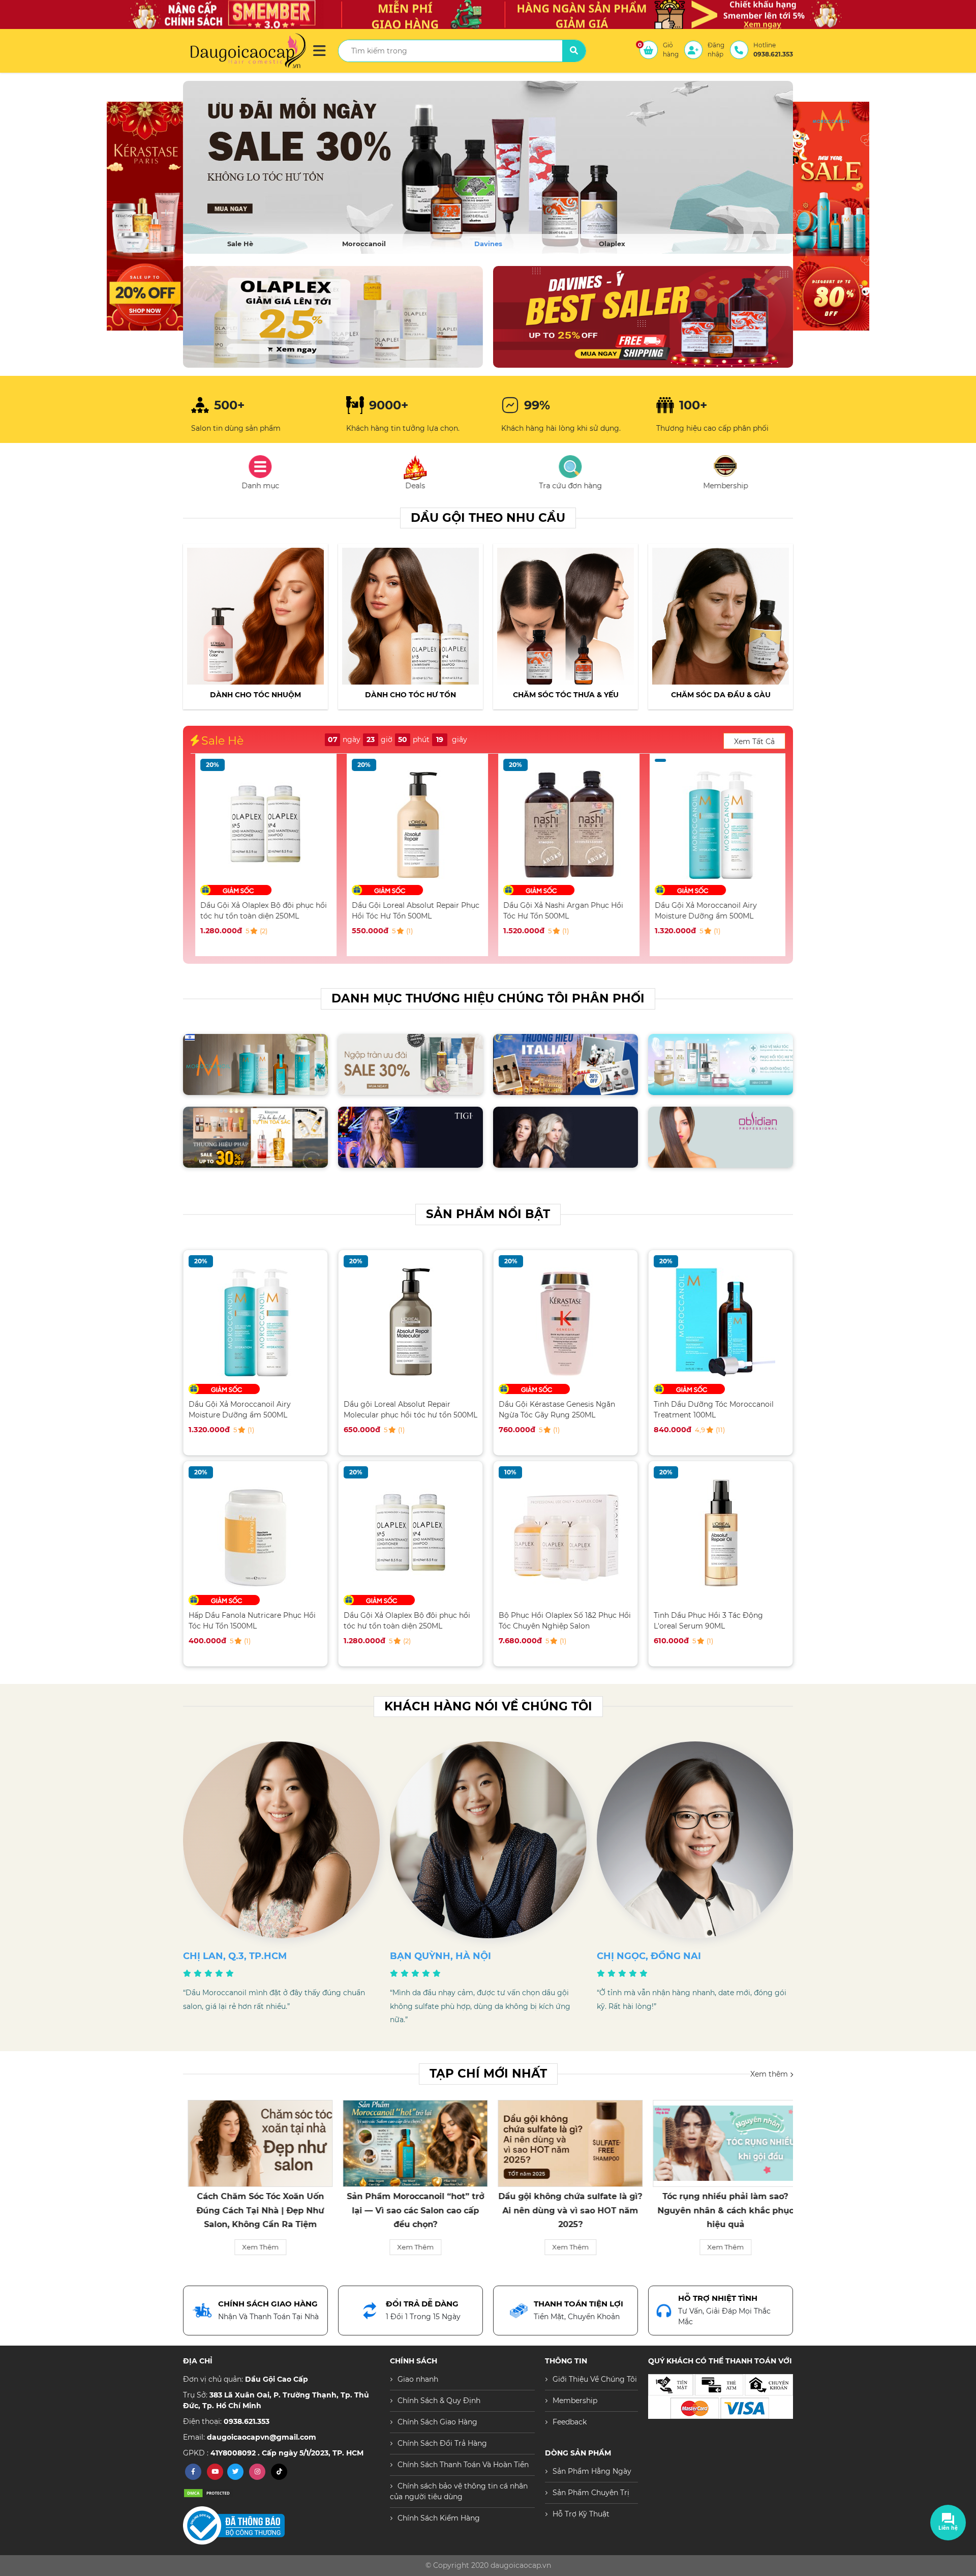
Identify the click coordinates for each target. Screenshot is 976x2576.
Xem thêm (770, 2074)
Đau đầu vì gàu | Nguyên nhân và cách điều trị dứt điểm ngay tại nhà (721, 2210)
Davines (488, 244)
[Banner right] (333, 317)
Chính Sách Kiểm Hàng (439, 2518)
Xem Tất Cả (754, 742)
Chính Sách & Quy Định (439, 2401)
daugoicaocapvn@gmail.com (262, 2437)
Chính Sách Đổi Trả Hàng (442, 2443)
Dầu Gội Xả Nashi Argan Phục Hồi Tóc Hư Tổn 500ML (407, 911)
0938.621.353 (247, 2421)
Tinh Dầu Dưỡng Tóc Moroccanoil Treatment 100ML (714, 1410)
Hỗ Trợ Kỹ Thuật (581, 2514)
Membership (575, 2401)
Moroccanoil (364, 244)
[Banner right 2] (643, 317)
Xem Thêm (256, 2247)
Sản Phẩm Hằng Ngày (592, 2471)
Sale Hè (240, 244)
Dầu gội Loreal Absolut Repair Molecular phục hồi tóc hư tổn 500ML (410, 1410)
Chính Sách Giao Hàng (437, 2422)
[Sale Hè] (488, 167)
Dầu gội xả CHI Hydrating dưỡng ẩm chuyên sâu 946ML (715, 911)
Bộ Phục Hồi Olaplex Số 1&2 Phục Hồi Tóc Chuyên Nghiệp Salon (565, 1621)
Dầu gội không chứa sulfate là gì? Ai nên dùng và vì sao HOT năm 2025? (410, 2210)
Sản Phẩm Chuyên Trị (591, 2493)
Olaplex (612, 244)
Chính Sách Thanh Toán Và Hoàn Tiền (463, 2465)
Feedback (570, 2422)
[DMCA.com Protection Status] (208, 2493)
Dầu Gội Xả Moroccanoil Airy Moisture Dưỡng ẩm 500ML (550, 911)
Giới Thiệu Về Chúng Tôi (595, 2379)
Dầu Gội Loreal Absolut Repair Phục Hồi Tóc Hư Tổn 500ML (260, 911)
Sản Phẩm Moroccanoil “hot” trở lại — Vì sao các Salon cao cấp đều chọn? (256, 2210)
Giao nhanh (418, 2379)
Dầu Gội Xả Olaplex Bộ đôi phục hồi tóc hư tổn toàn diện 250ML (407, 1621)
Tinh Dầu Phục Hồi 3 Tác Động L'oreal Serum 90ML (708, 1621)
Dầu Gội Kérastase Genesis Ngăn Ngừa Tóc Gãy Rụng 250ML (557, 1410)
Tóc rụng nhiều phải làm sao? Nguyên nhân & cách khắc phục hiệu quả (566, 2210)
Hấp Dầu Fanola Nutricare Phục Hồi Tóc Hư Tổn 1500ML (252, 1621)
